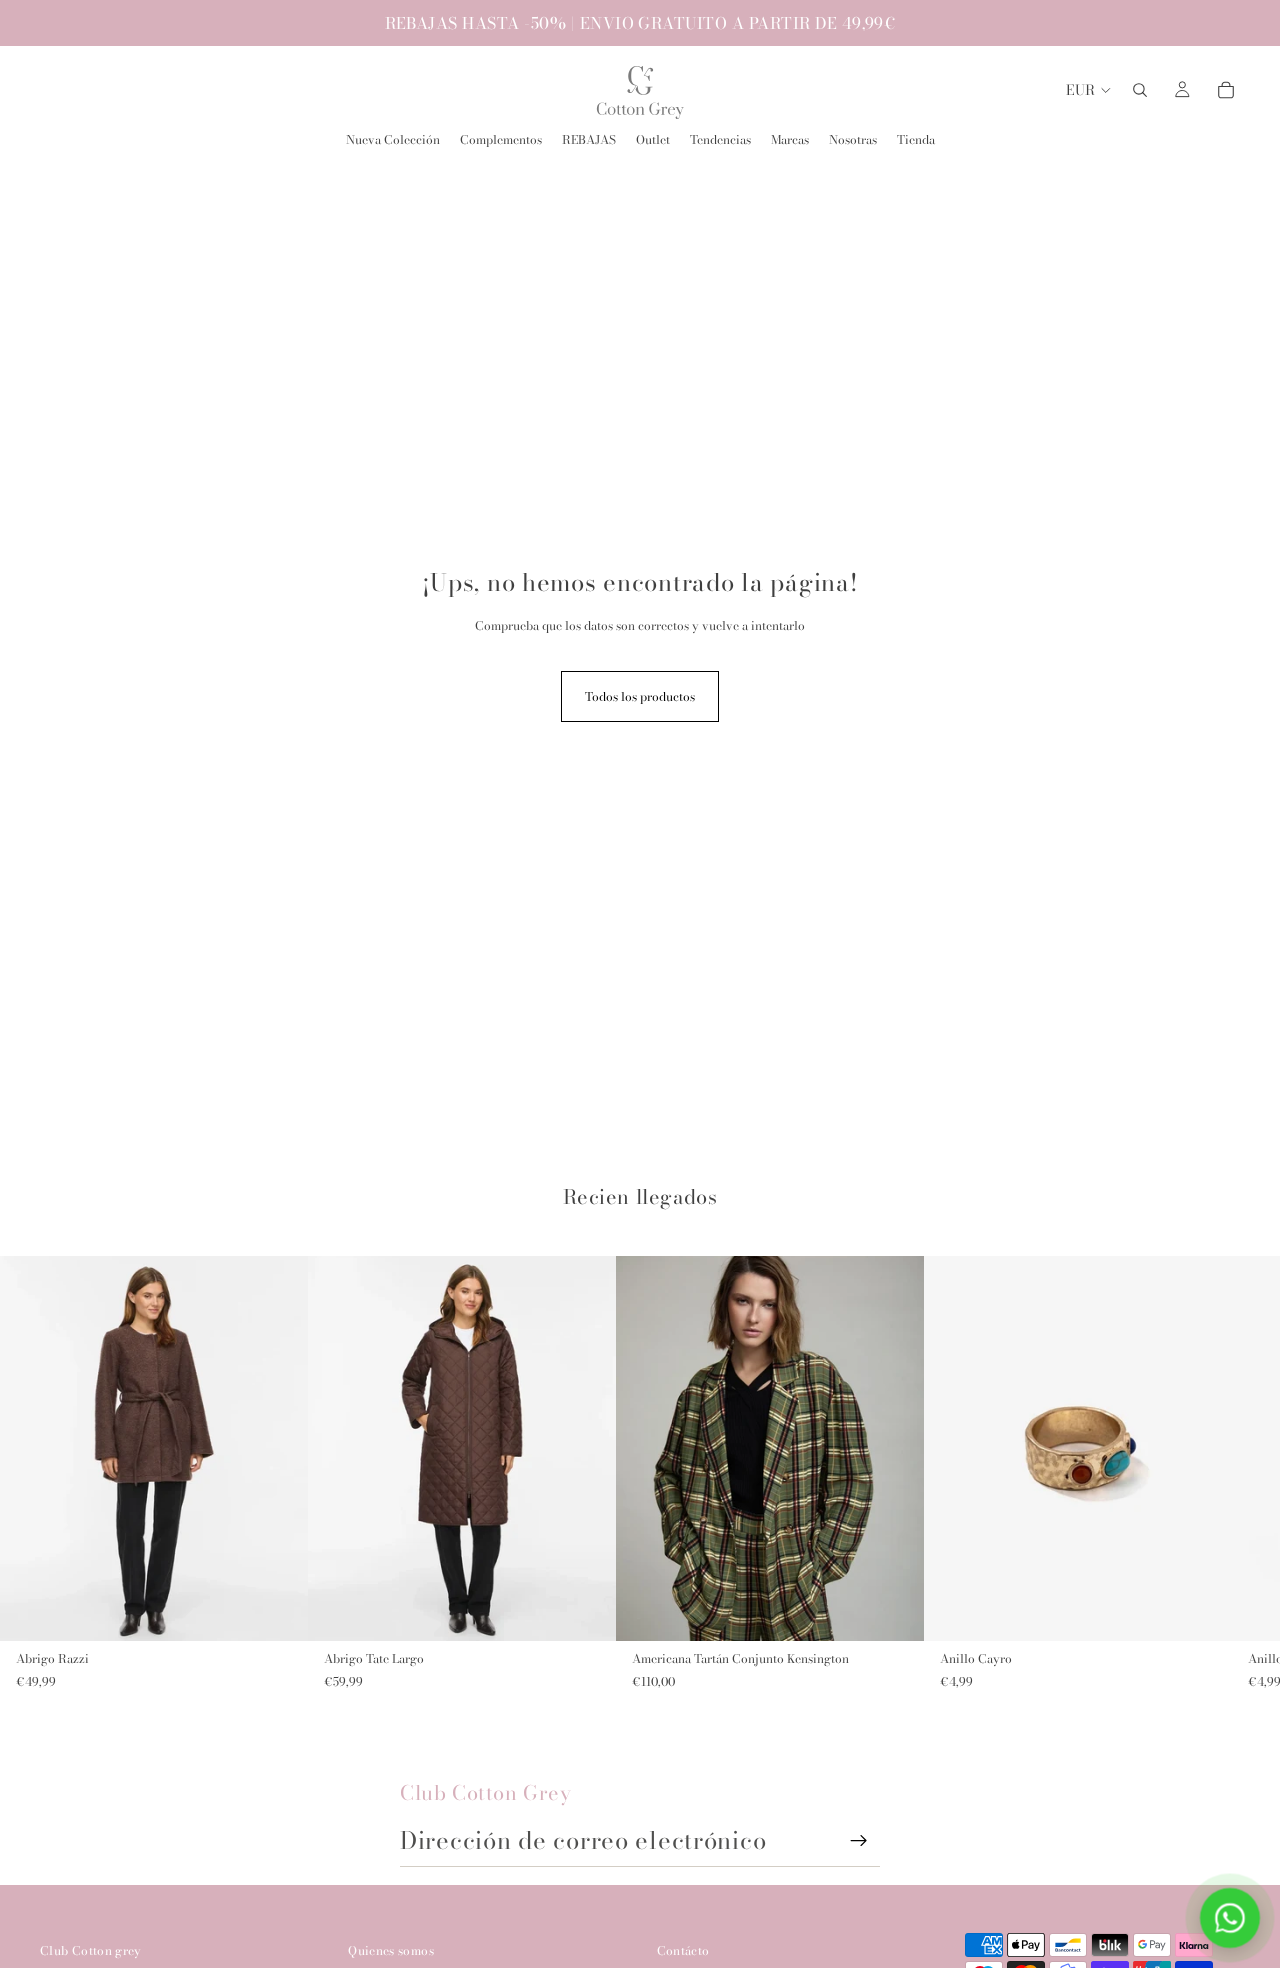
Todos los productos (640, 696)
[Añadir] (1201, 1610)
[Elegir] (277, 1610)
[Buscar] (1140, 90)
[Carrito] (1226, 90)
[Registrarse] (859, 1841)
